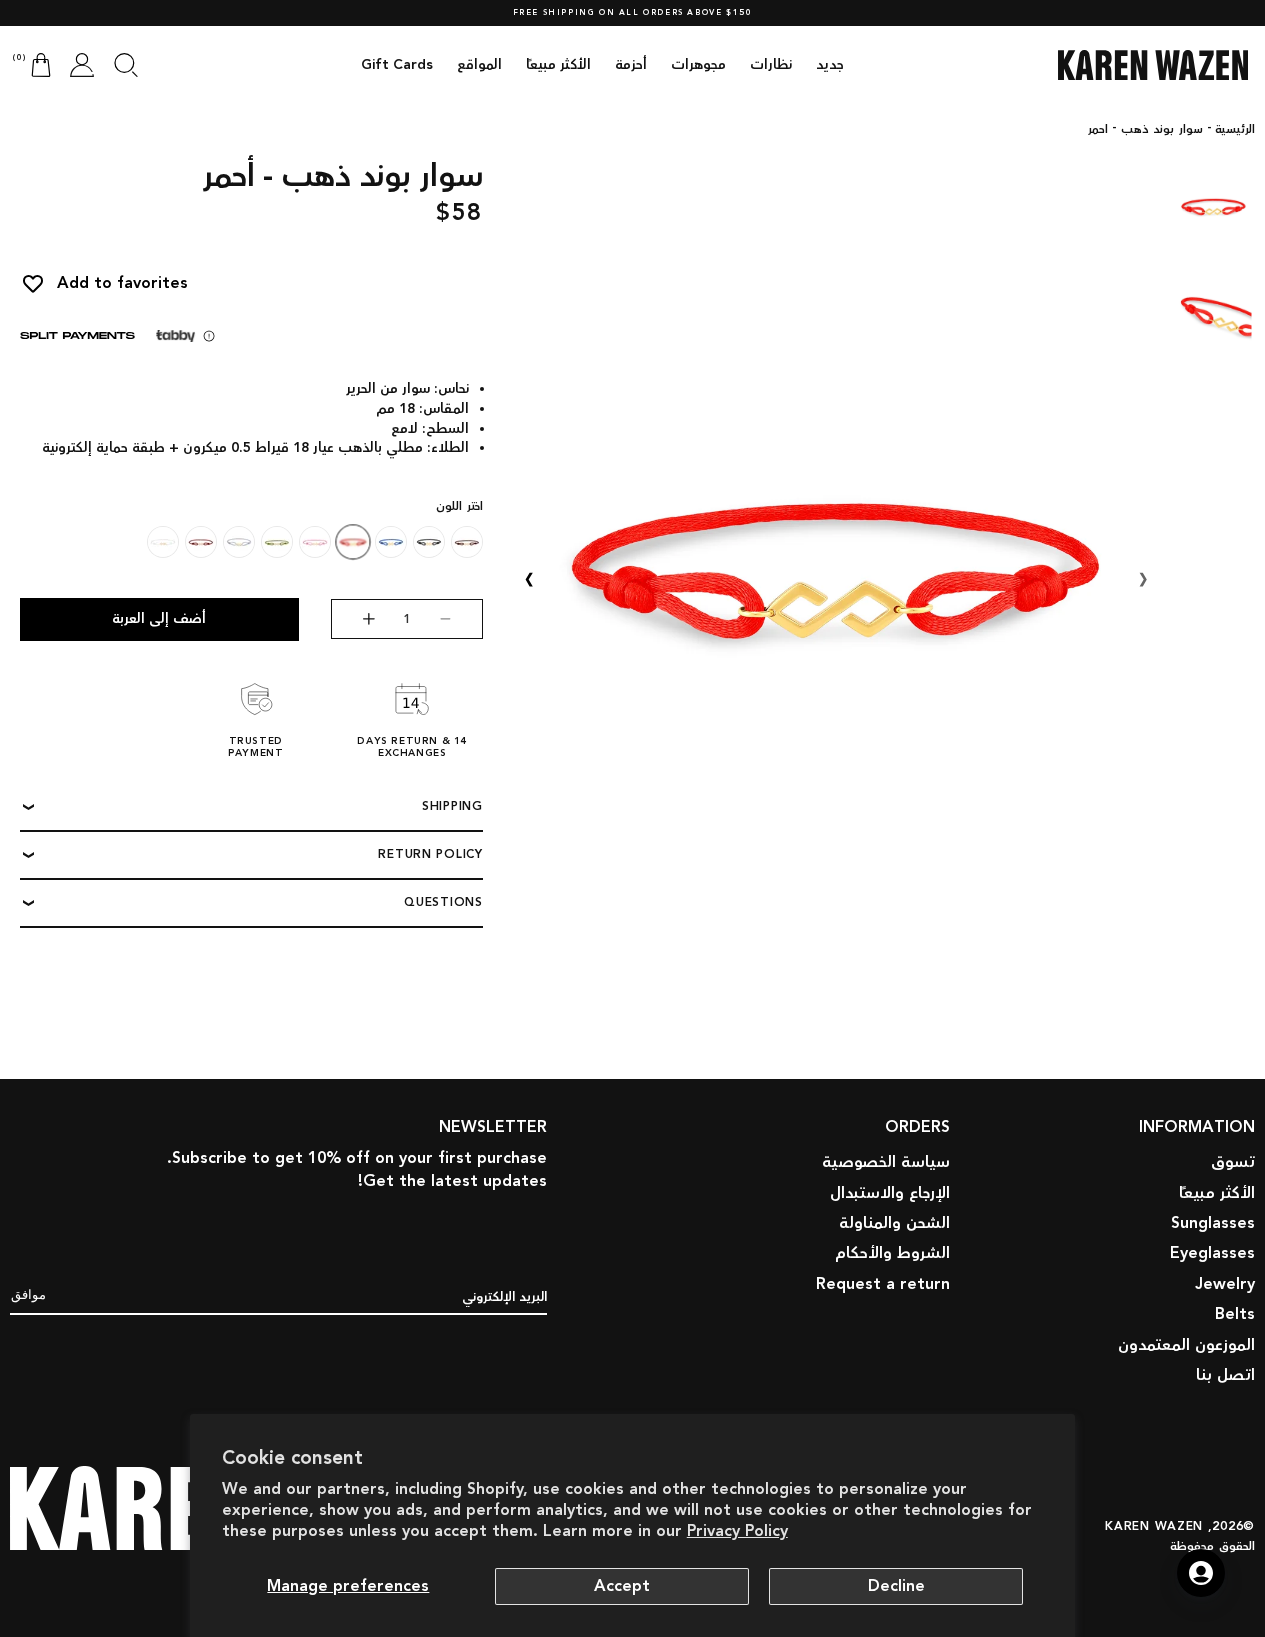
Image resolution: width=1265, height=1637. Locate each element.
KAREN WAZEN (1154, 1525)
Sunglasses (1213, 1223)
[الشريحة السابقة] (1143, 579)
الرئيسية (1235, 130)
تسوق (1233, 1162)
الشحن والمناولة (894, 1223)
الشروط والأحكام (892, 1254)
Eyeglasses (1212, 1254)
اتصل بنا (1225, 1375)
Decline (896, 1586)
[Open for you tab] (1201, 1573)
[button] (126, 65)
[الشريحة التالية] (529, 579)
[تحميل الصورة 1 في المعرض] (1213, 206)
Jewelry (1225, 1284)
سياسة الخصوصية (886, 1162)
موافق (28, 1294)
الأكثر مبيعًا (1217, 1193)
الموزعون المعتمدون (1186, 1345)
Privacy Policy (737, 1531)
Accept (622, 1586)
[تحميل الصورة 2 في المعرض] (1213, 316)
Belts (1235, 1314)
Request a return (883, 1284)
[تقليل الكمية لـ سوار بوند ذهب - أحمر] (460, 619)
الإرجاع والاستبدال (890, 1193)
